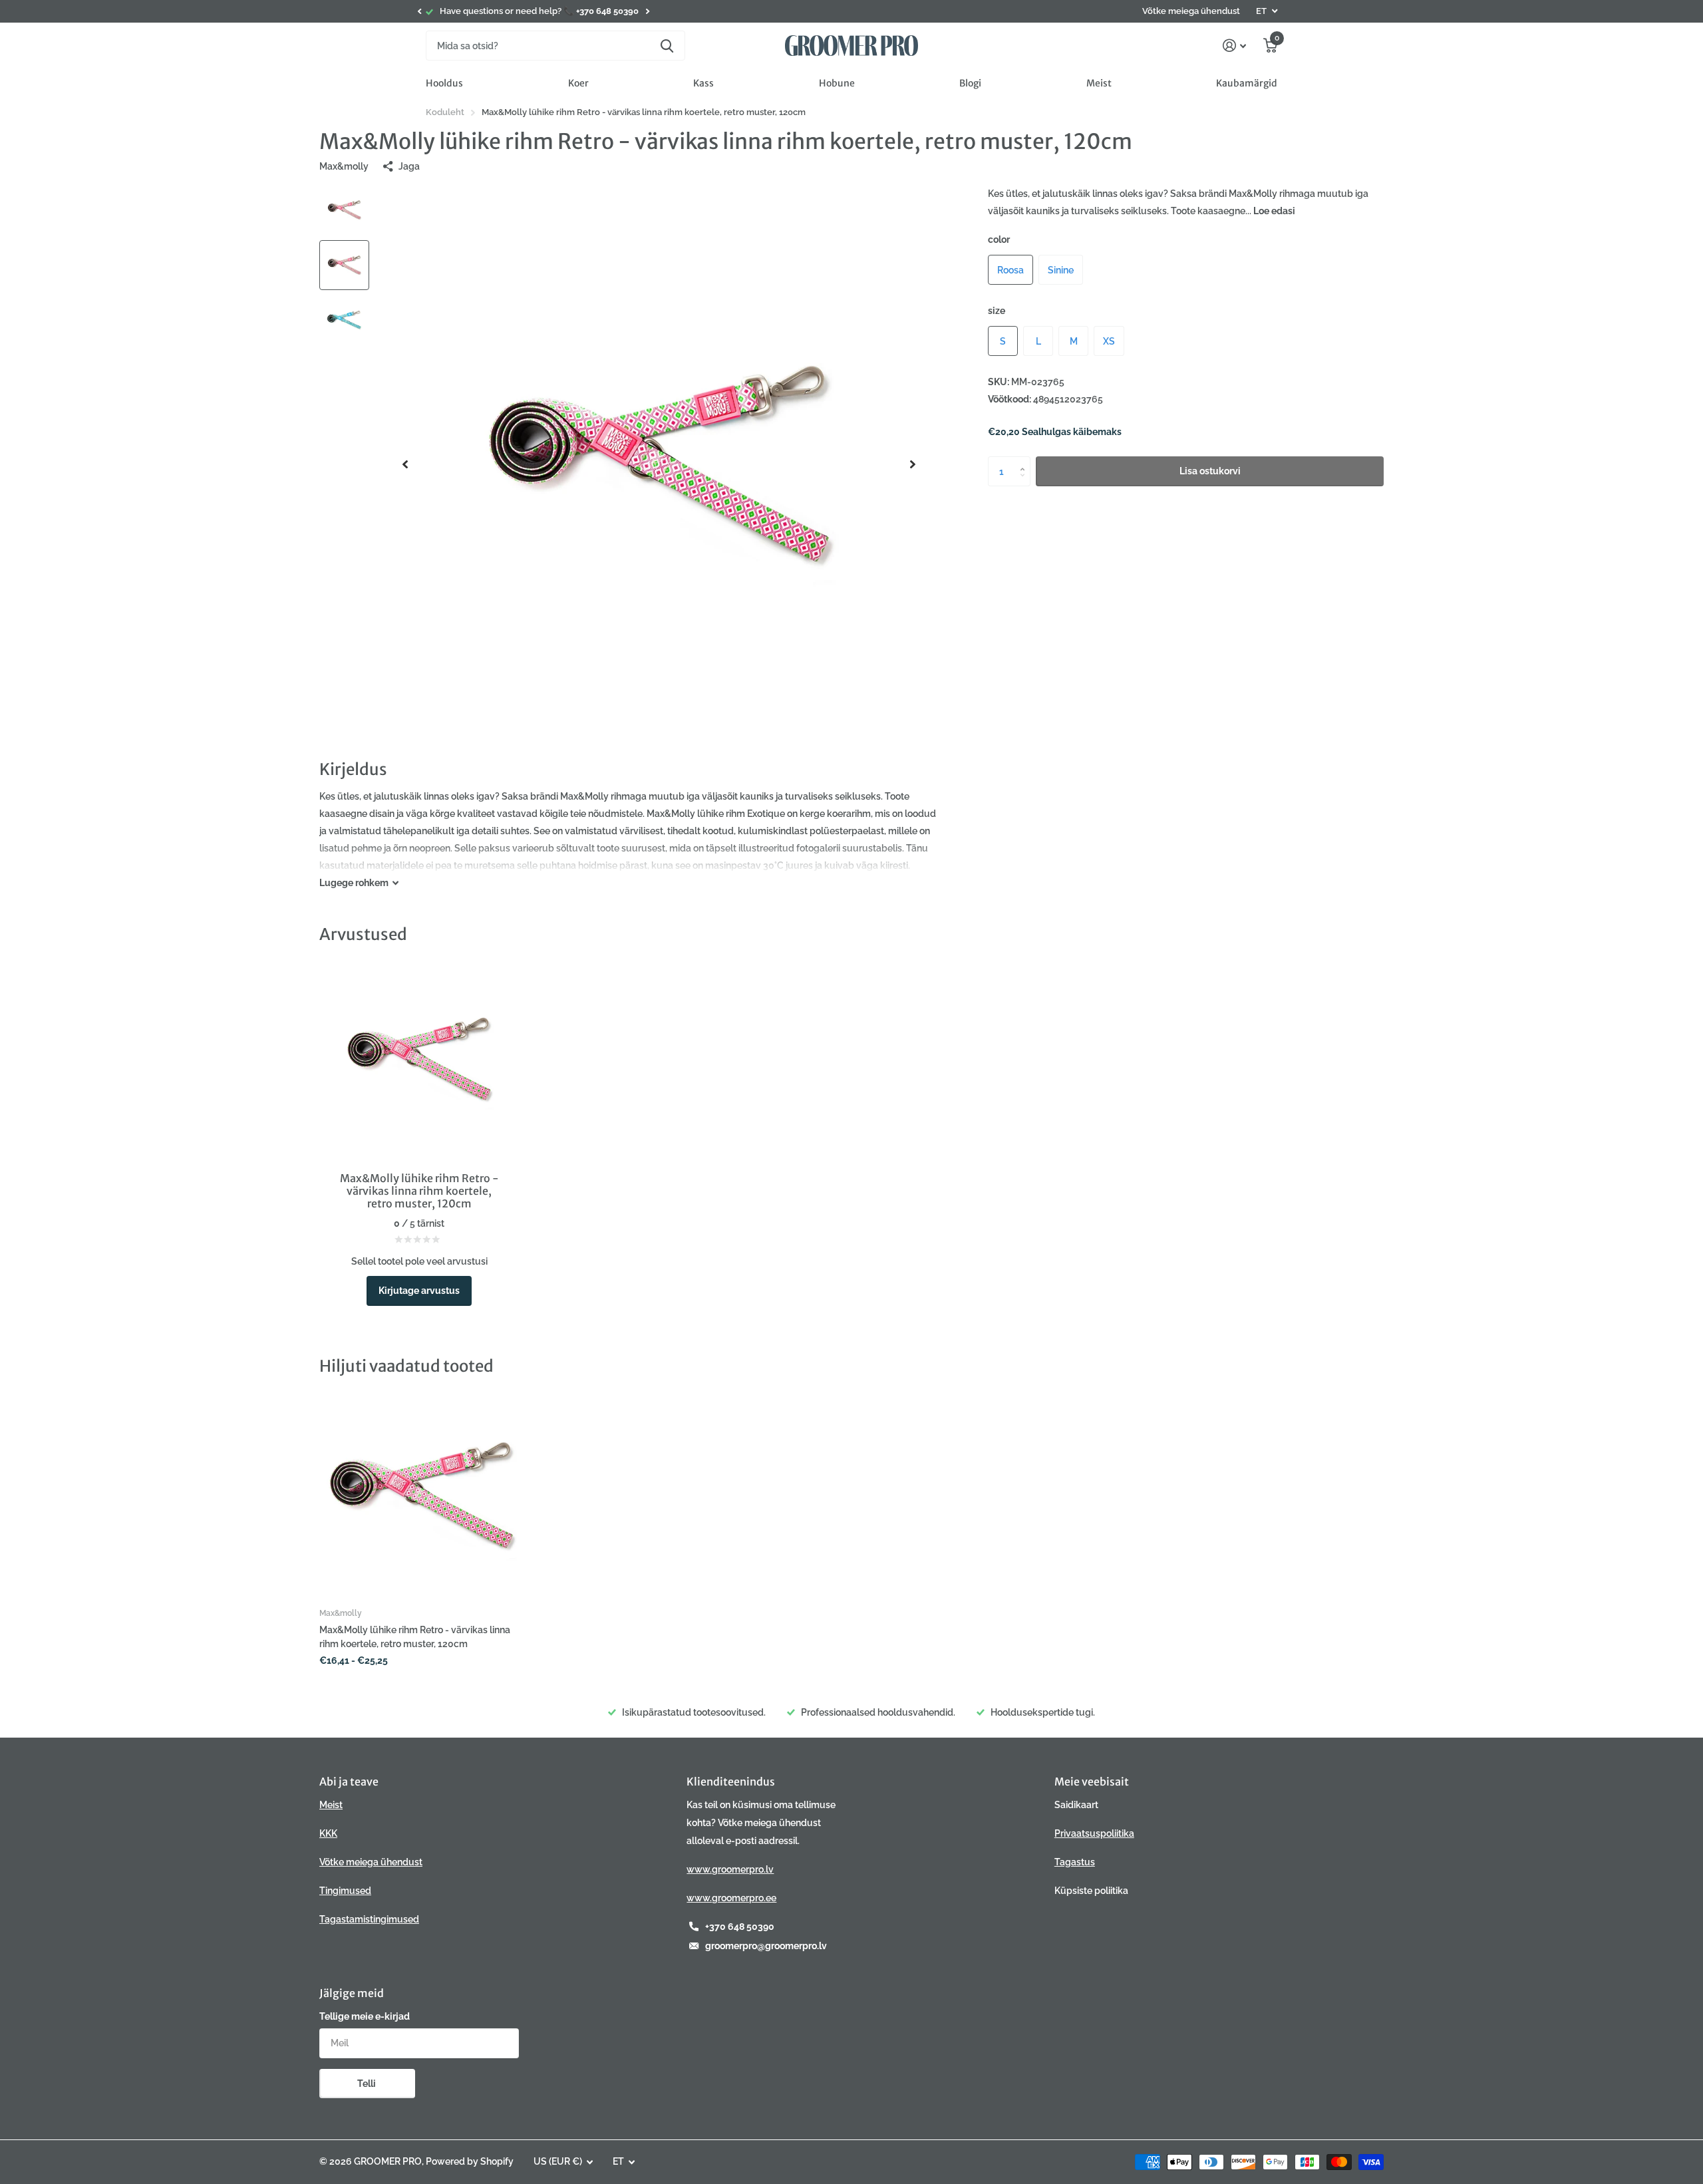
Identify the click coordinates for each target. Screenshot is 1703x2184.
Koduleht (445, 112)
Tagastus (1075, 1862)
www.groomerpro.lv (730, 1869)
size (997, 311)
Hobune (837, 83)
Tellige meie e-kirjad (365, 2016)
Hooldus (444, 83)
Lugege (354, 883)
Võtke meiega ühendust (1191, 11)
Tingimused (345, 1891)
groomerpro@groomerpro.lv (766, 1946)
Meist (1099, 83)
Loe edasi (1274, 211)
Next (647, 12)
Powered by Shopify (470, 2161)
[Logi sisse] (1234, 46)
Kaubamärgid (1247, 83)
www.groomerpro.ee (731, 1898)
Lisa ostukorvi (1210, 471)
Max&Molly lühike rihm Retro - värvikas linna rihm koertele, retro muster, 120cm (415, 1637)
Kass (703, 83)
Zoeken (667, 46)
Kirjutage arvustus (419, 1291)
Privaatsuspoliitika (1094, 1833)
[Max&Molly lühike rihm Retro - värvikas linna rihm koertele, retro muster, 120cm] (421, 1495)
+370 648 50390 (740, 1927)
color (999, 239)
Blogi (970, 83)
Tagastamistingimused (369, 1919)
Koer (578, 83)
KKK (328, 1833)
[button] (419, 11)
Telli (368, 2084)
